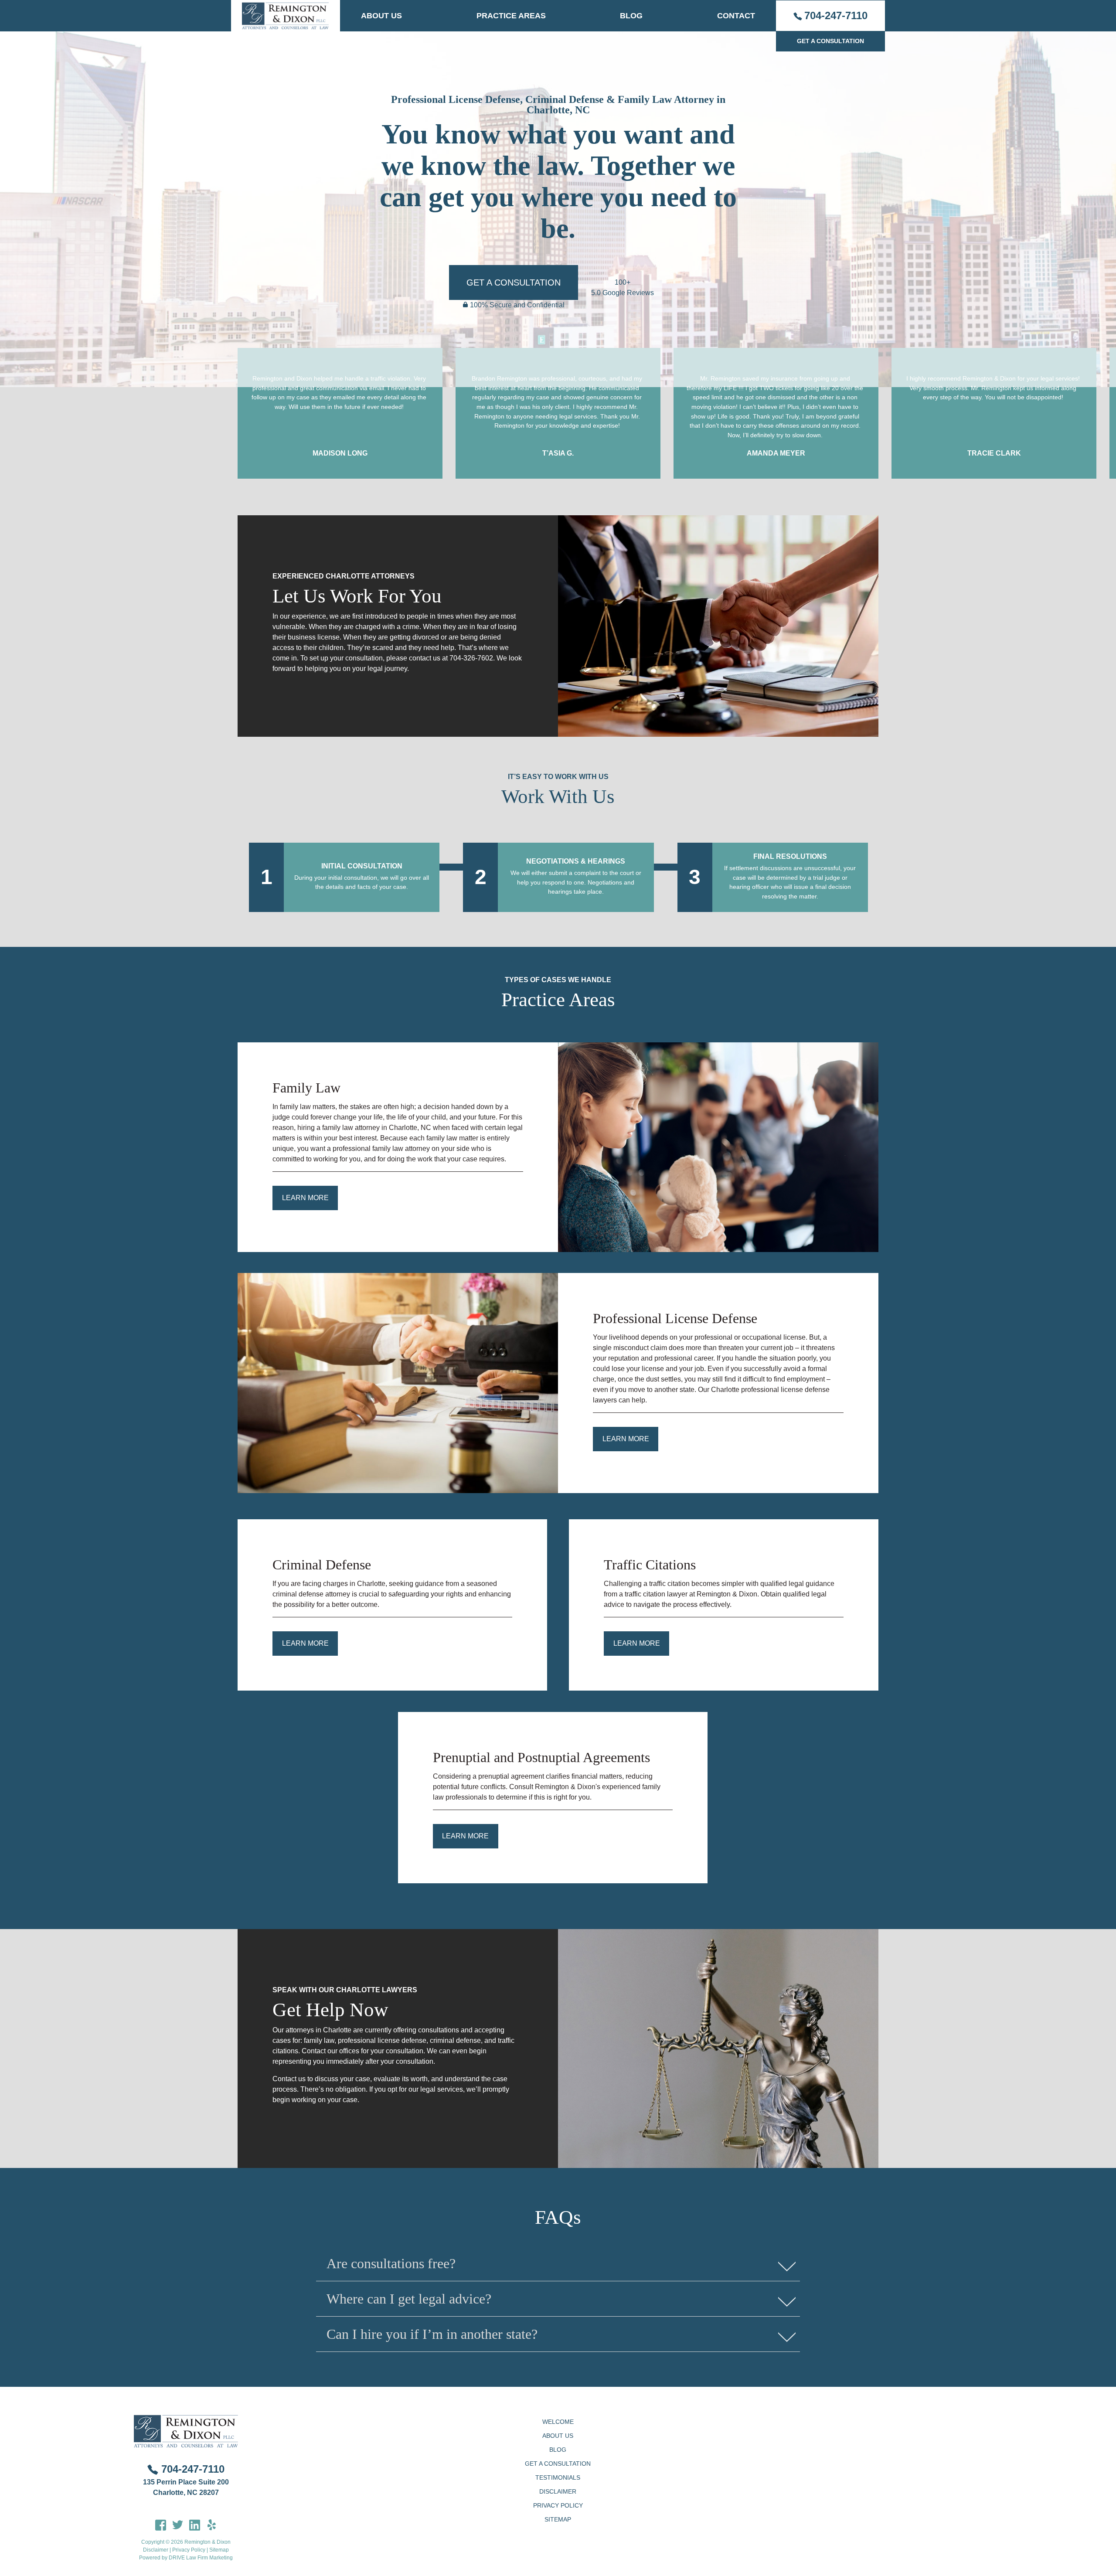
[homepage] (286, 16)
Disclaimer (156, 2550)
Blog (631, 16)
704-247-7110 (836, 15)
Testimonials (558, 2477)
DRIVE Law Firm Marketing (201, 2558)
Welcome (558, 2422)
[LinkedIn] (195, 2524)
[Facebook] (161, 2524)
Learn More (305, 1198)
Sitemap (219, 2550)
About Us (381, 16)
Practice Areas (511, 16)
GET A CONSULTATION (830, 41)
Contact (736, 16)
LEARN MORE (305, 1643)
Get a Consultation (558, 2464)
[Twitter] (178, 2524)
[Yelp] (212, 2524)
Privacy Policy (189, 2550)
